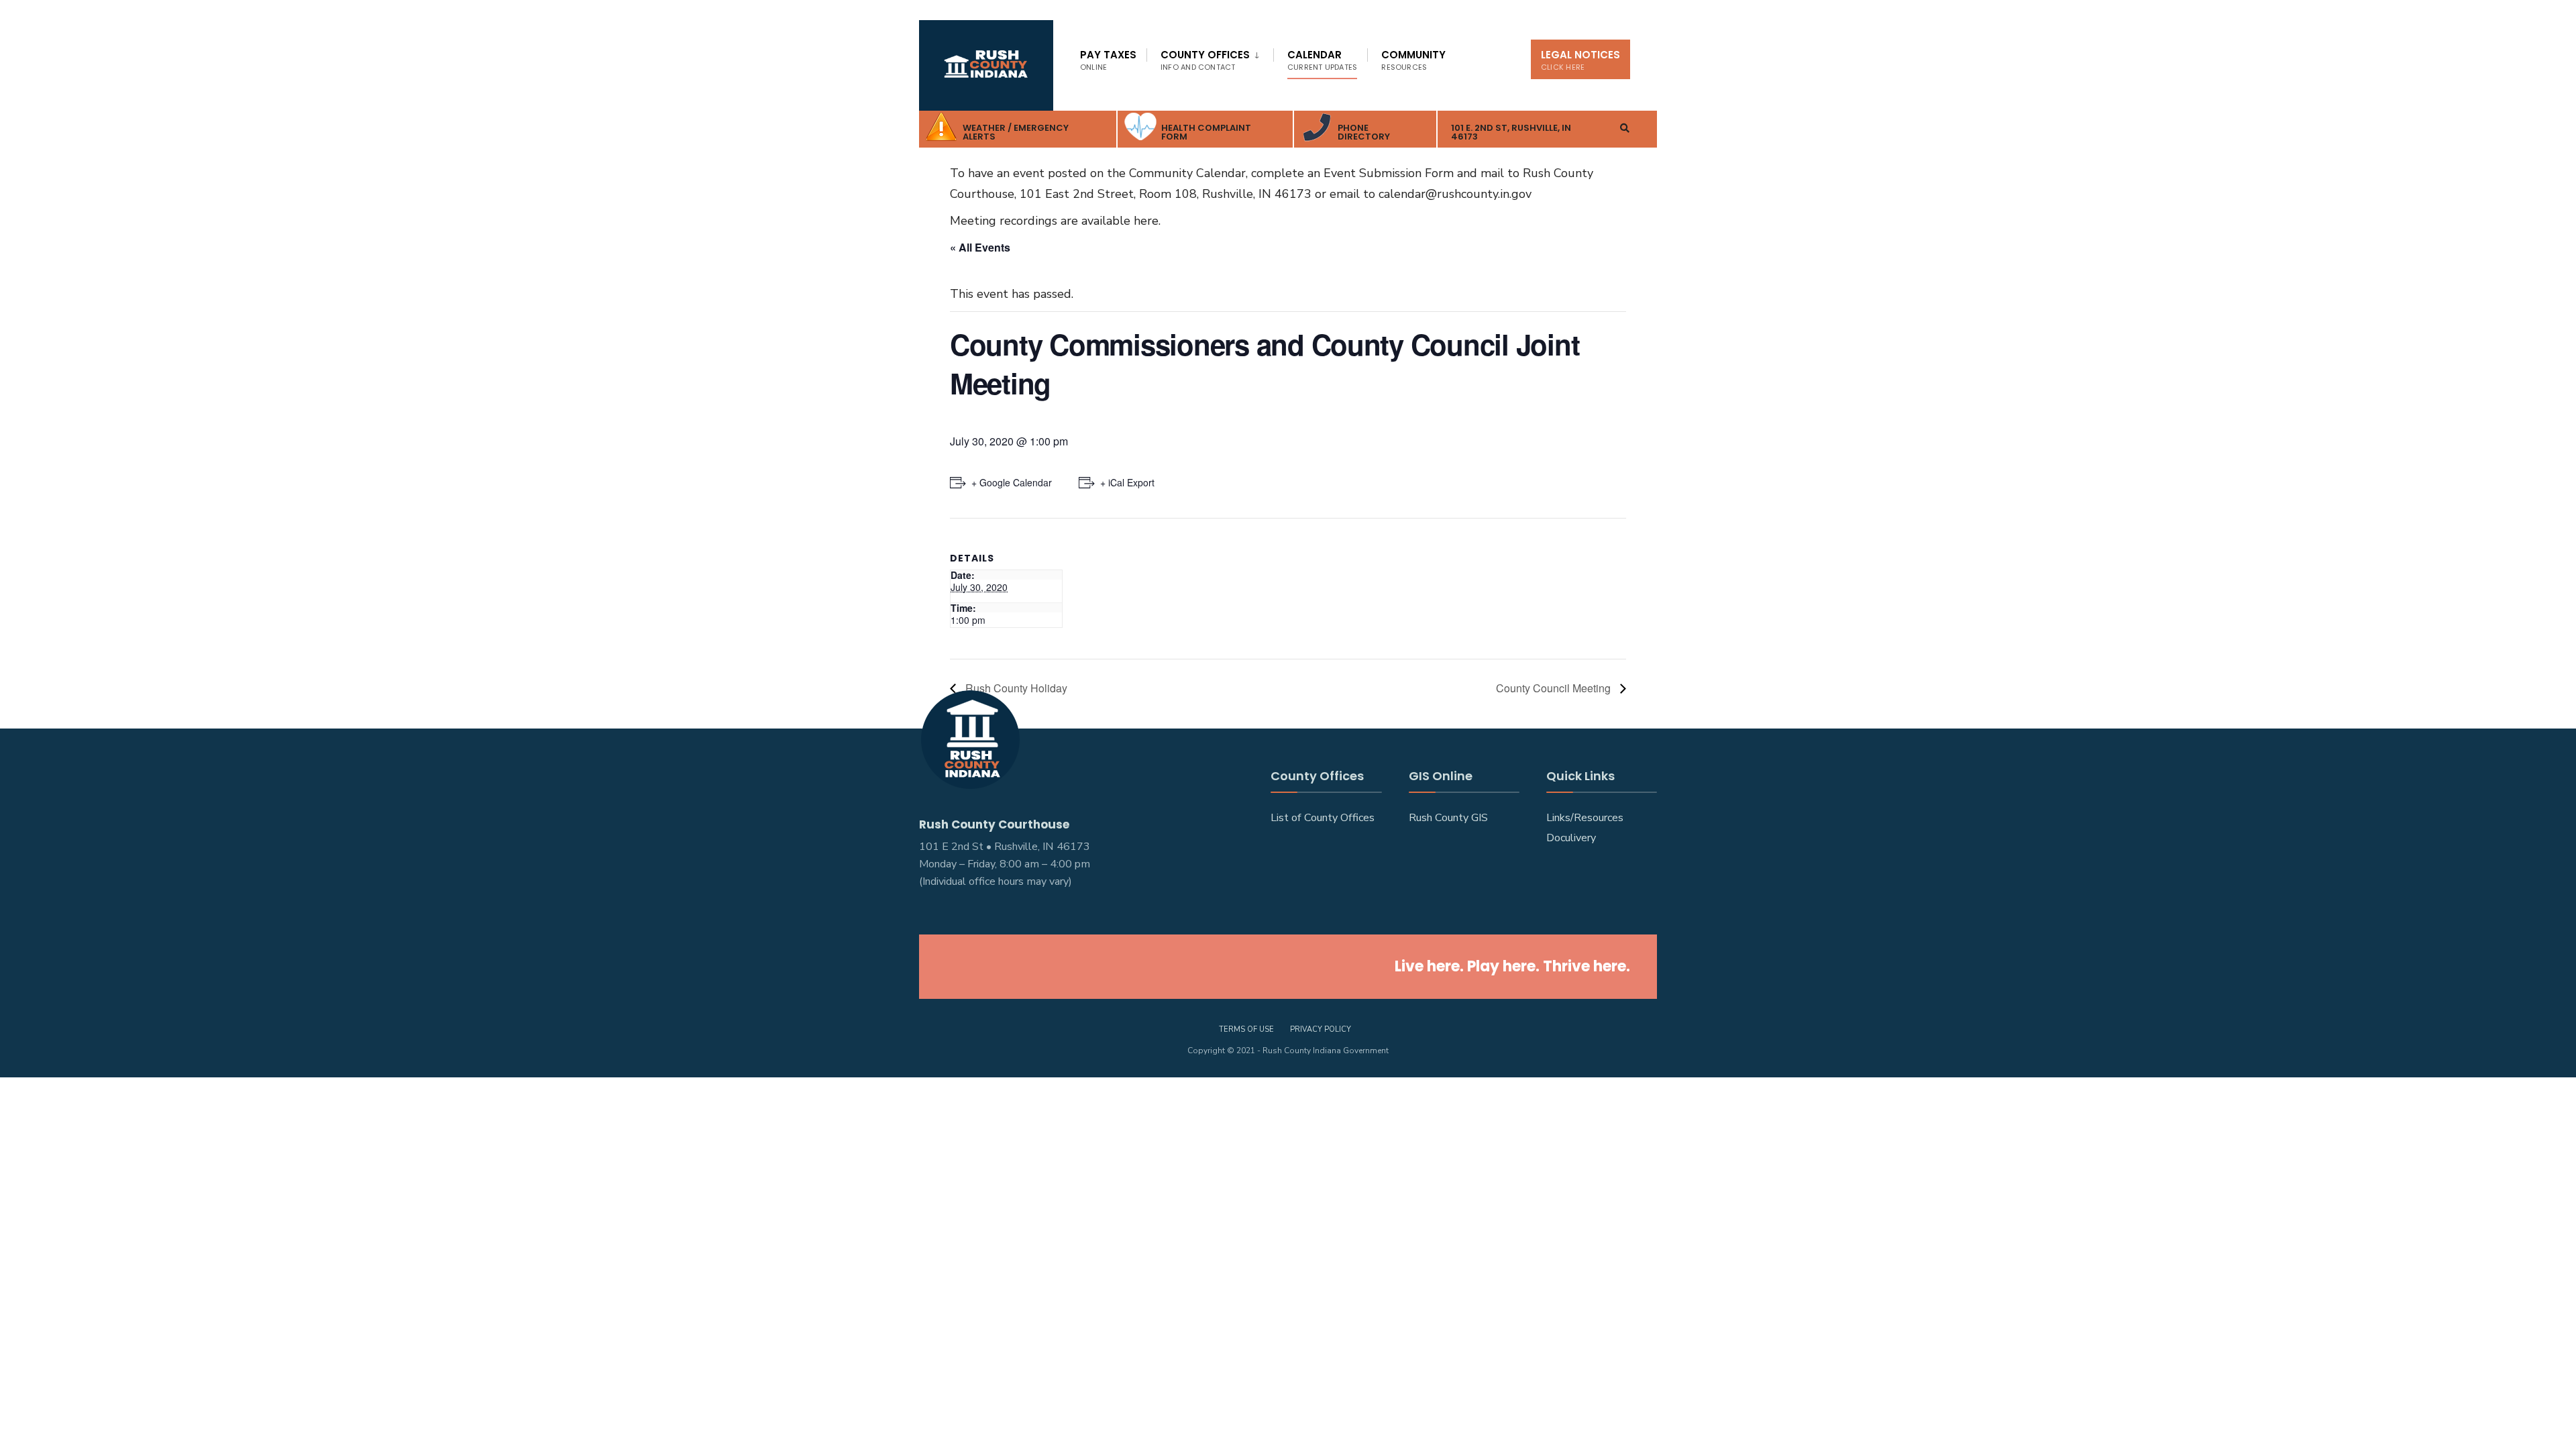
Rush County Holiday (1015, 688)
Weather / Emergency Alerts (1016, 132)
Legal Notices (1580, 60)
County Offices (1205, 60)
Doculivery (1571, 838)
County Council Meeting (1555, 688)
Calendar (1322, 60)
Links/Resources (1585, 818)
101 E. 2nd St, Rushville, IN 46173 (1511, 132)
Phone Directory (1364, 132)
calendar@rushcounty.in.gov (1455, 194)
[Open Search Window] (1625, 128)
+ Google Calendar (1012, 482)
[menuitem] (1210, 58)
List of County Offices (1323, 818)
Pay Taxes (1108, 60)
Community (1413, 60)
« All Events (980, 247)
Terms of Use (1246, 1029)
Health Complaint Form (1206, 132)
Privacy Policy (1321, 1029)
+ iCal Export (1127, 482)
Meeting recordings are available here (1054, 221)
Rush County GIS (1448, 818)
